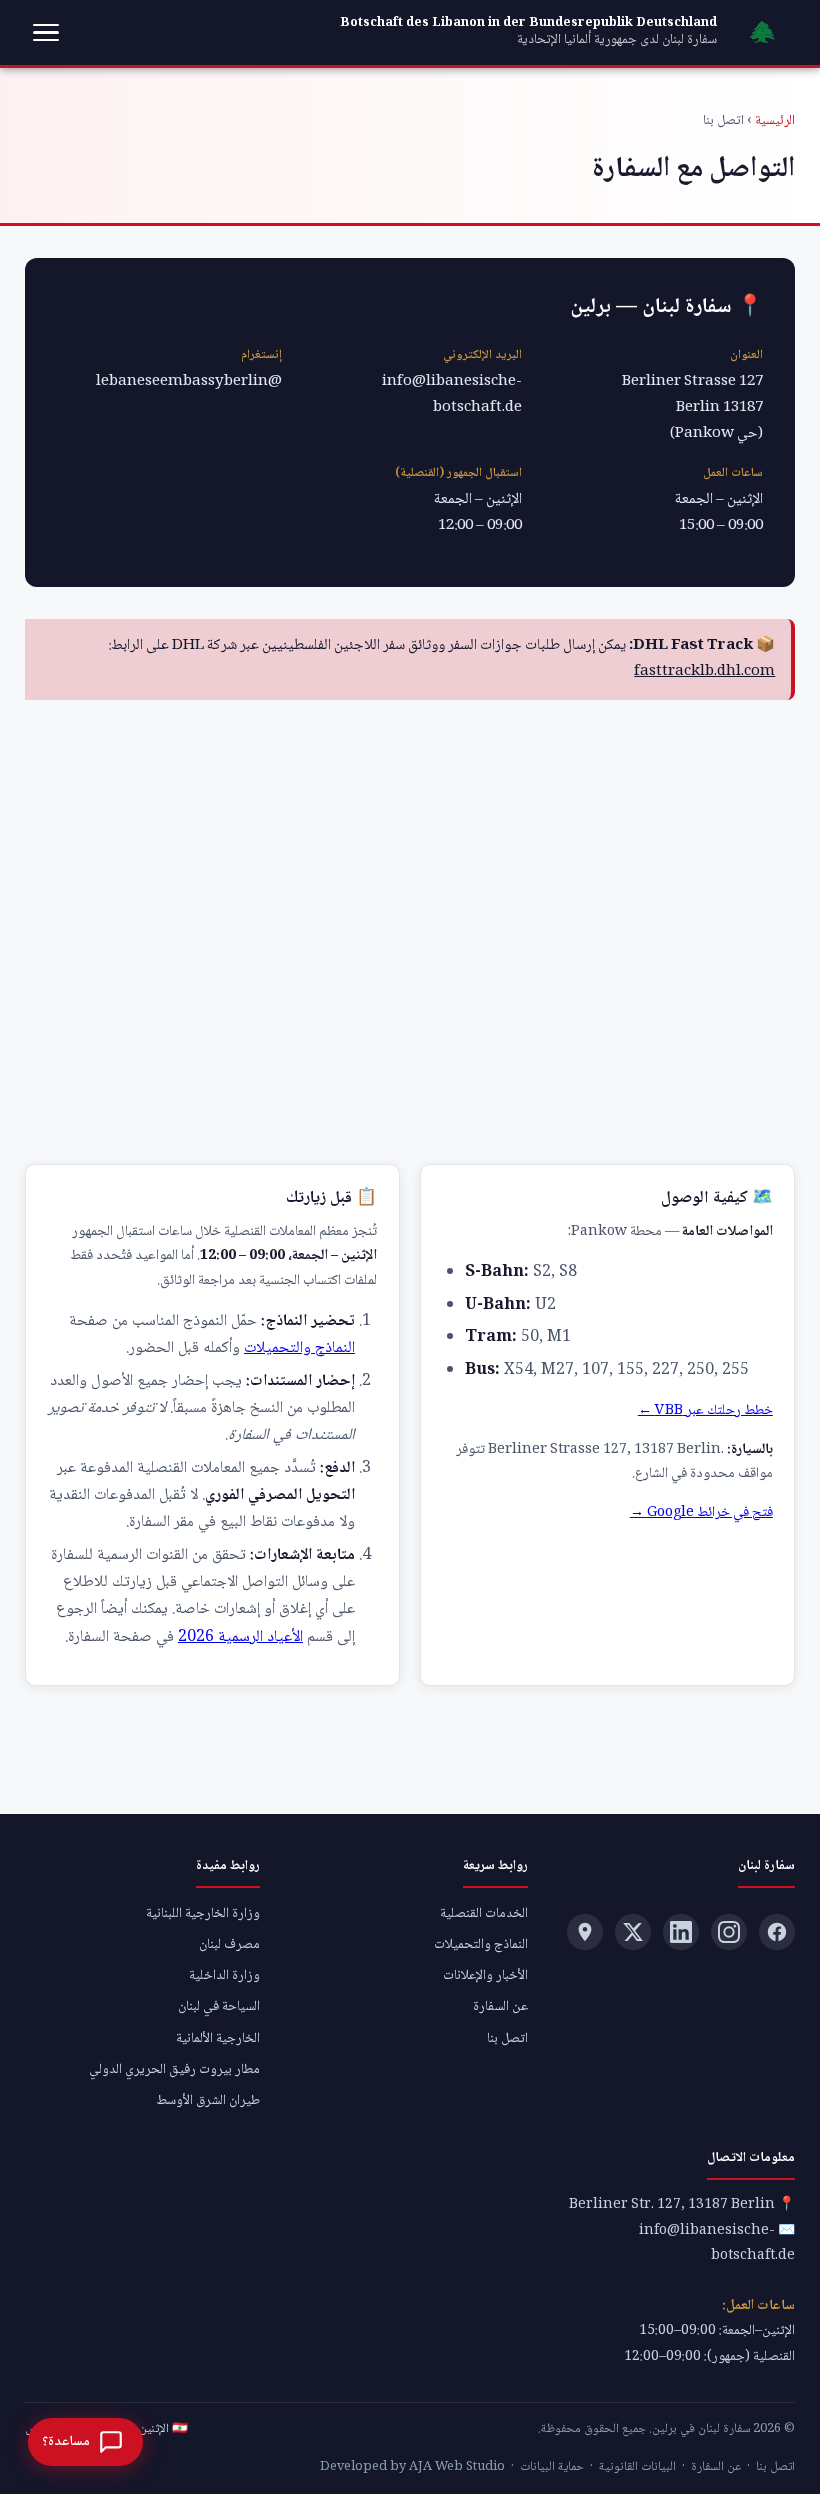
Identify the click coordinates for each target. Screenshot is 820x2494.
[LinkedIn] (681, 1932)
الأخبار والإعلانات (485, 1976)
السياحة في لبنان (219, 2007)
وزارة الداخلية (224, 1976)
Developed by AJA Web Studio (412, 2467)
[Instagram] (729, 1932)
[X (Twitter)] (633, 1932)
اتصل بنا (507, 2039)
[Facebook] (777, 1932)
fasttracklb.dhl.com (704, 672)
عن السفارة (500, 2007)
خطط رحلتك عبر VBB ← (705, 1411)
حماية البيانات (552, 2467)
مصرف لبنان (229, 1945)
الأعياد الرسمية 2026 (240, 1637)
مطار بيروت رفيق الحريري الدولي (174, 2070)
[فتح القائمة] (46, 33)
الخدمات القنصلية (484, 1914)
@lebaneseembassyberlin (189, 382)
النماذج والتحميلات (299, 1348)
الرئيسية (775, 121)
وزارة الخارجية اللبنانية (203, 1914)
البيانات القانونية (637, 2467)
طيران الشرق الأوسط (208, 2101)
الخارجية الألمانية (218, 2039)
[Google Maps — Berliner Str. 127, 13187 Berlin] (585, 1932)
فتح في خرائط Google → (701, 1513)
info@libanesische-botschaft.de (452, 395)
